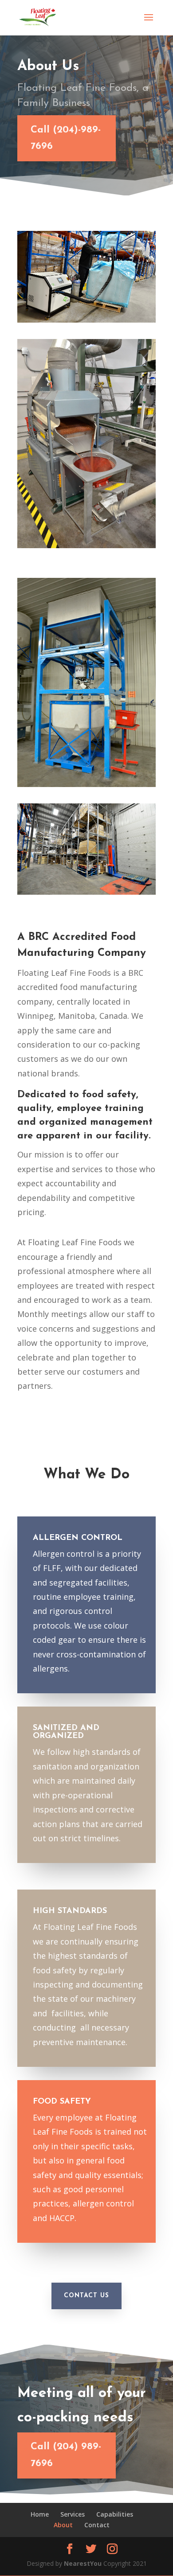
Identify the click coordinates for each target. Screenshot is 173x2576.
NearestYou (83, 2563)
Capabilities (115, 2514)
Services (73, 2514)
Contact (97, 2525)
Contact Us (86, 2296)
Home (40, 2514)
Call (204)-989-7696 (66, 138)
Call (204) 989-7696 (66, 2455)
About (63, 2525)
